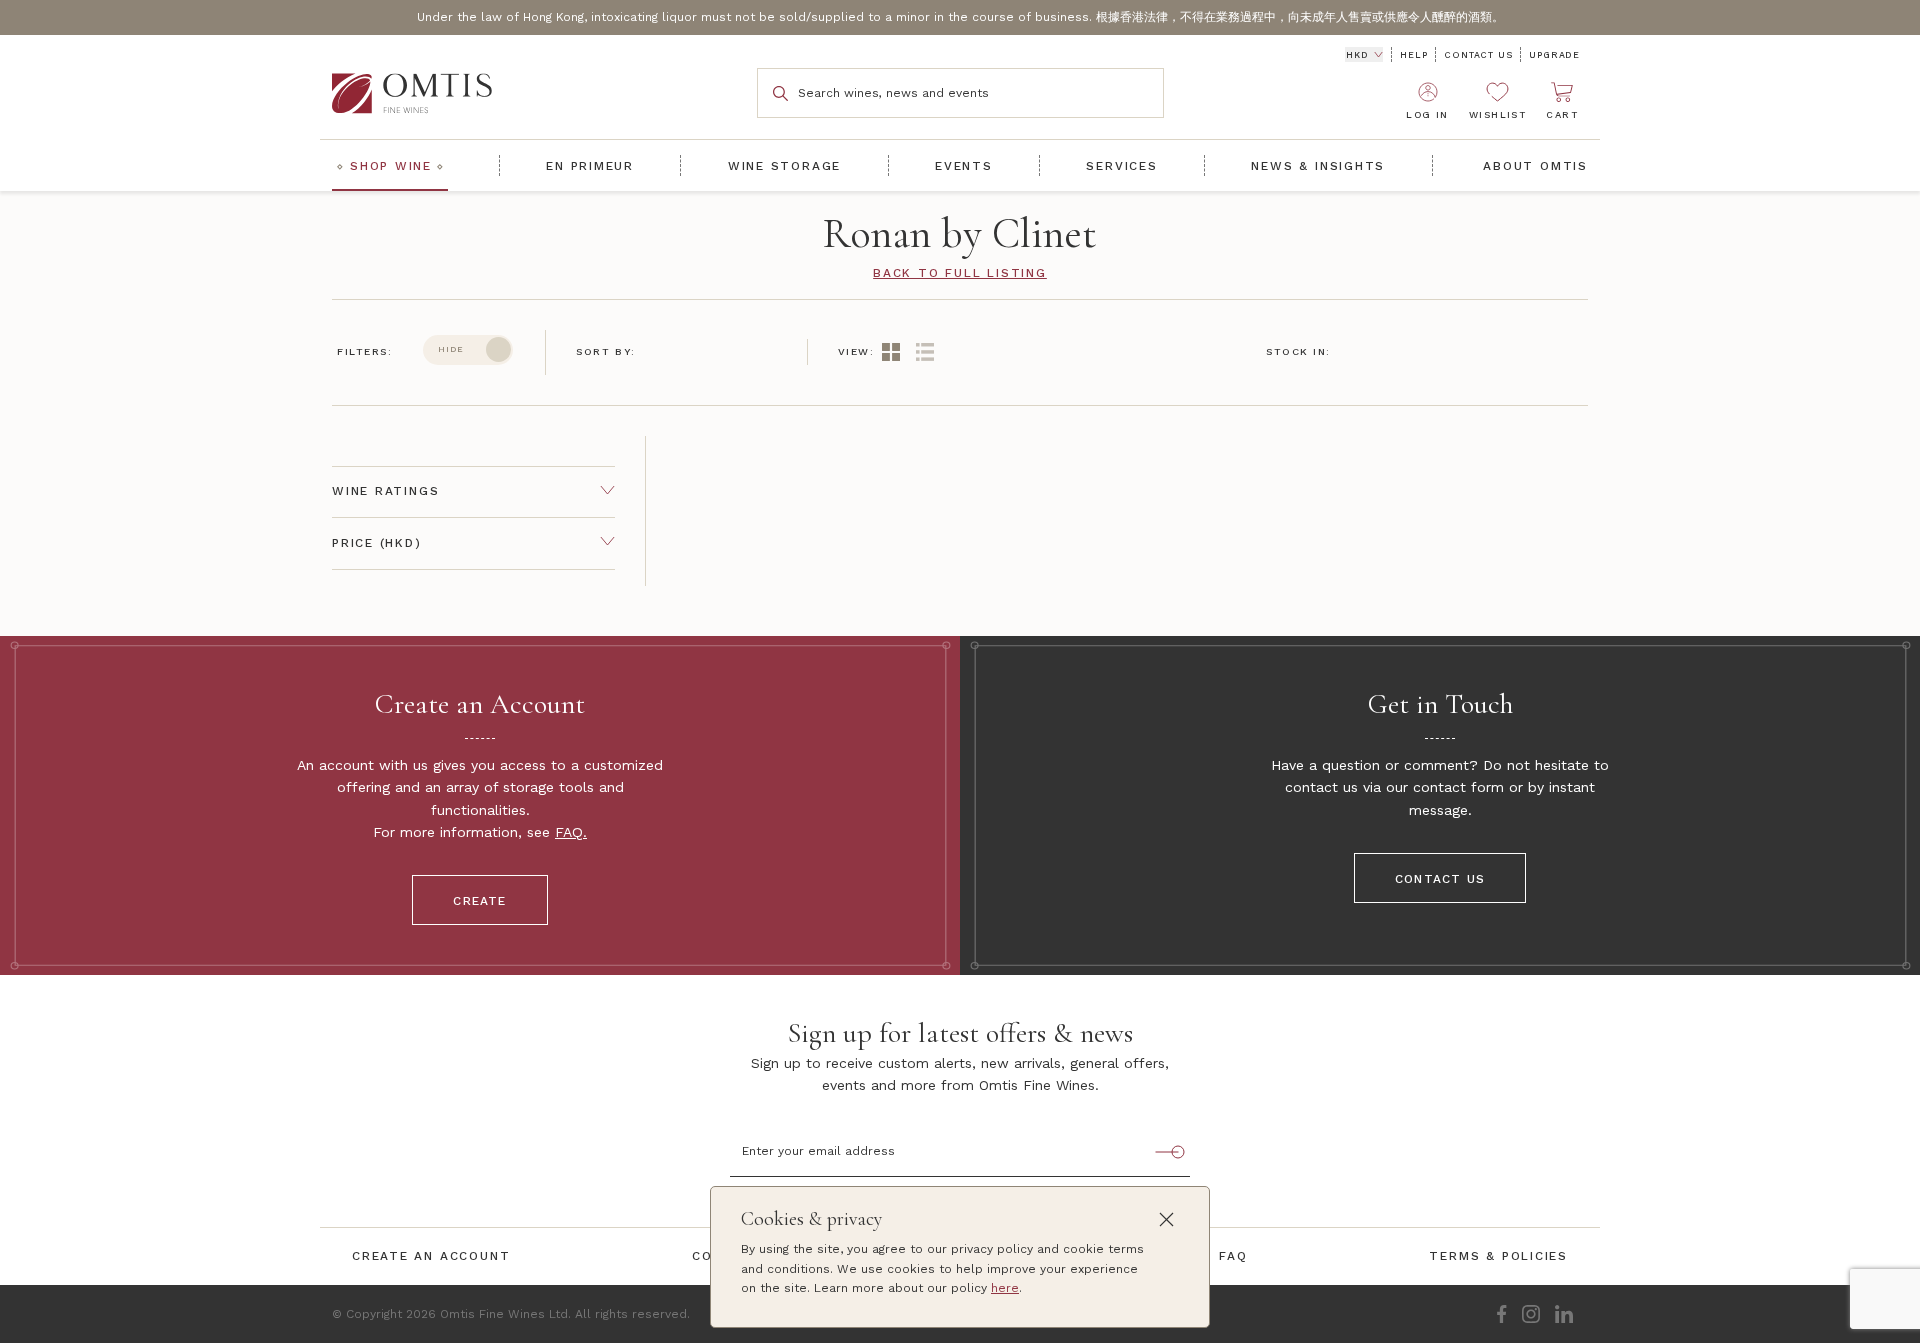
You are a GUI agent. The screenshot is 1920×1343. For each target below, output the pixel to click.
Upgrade (1554, 55)
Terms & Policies (1498, 1256)
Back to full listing (960, 273)
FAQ (569, 832)
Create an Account (431, 1256)
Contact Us (1478, 55)
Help (1413, 55)
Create (479, 901)
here (1005, 1288)
